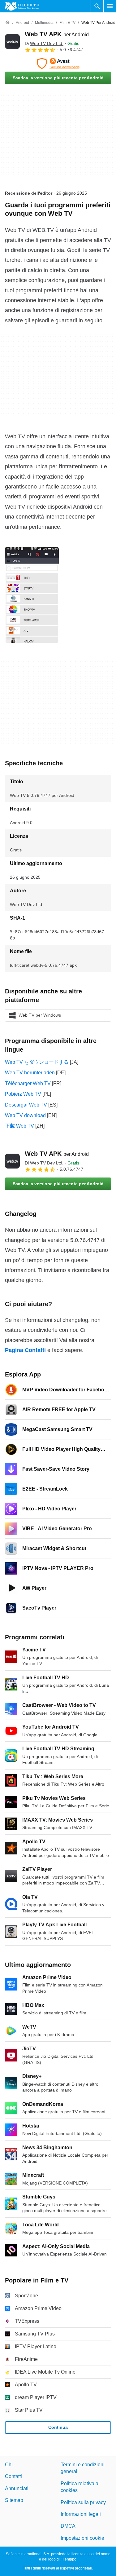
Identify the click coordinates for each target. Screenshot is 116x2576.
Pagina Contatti (25, 1350)
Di (44, 43)
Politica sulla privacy (83, 2502)
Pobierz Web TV (23, 1094)
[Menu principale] (110, 6)
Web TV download (25, 1115)
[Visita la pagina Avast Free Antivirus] (58, 64)
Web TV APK (57, 34)
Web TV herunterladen (30, 1073)
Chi (9, 2465)
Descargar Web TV (26, 1105)
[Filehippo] (22, 6)
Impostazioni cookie (82, 2538)
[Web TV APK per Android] (12, 42)
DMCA (68, 2526)
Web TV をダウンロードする (37, 1062)
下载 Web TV (19, 1126)
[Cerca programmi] (97, 6)
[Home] (7, 23)
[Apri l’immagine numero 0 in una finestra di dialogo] (32, 595)
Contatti (13, 2477)
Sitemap (14, 2500)
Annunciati (17, 2488)
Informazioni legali (81, 2514)
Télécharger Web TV (28, 1083)
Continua (58, 2427)
